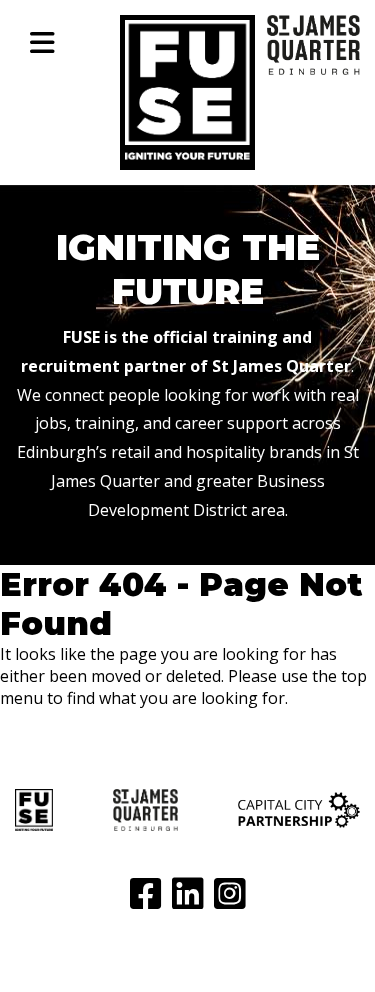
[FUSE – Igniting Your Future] (187, 154)
